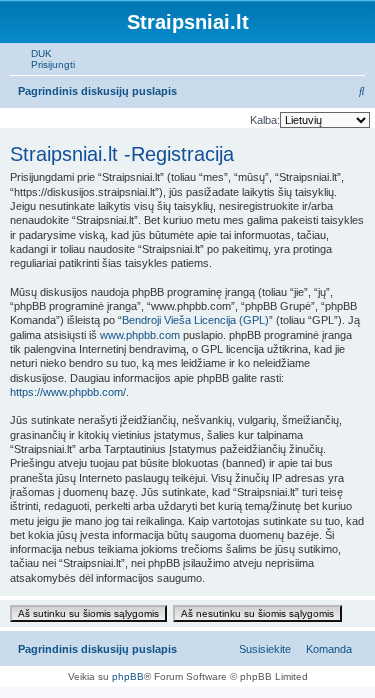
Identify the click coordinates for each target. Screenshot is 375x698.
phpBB (128, 676)
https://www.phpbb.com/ (68, 392)
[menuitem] (37, 53)
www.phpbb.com (140, 335)
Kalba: (265, 120)
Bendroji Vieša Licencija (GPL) (195, 320)
